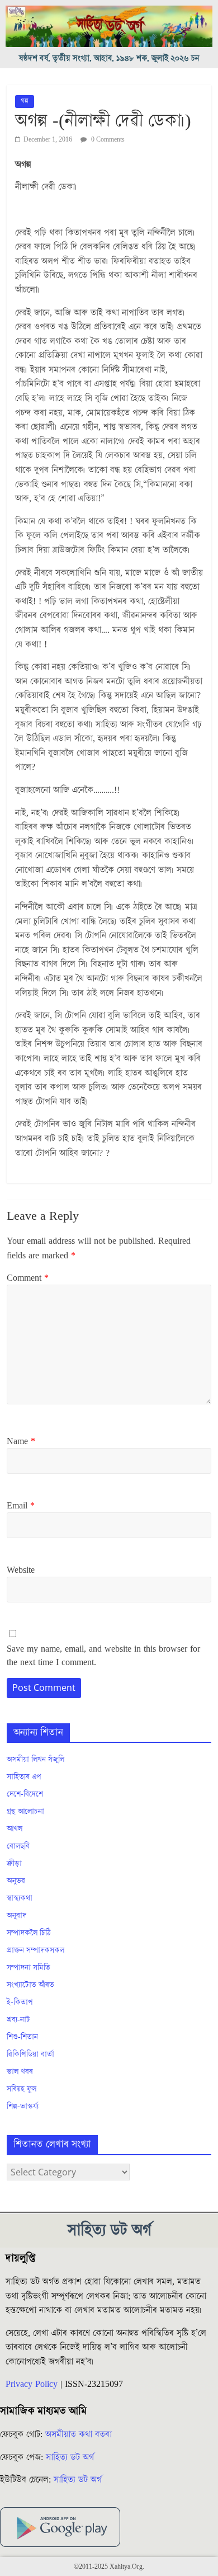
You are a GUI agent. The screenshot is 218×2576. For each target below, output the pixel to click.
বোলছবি (18, 1846)
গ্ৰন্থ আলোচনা (25, 1812)
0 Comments (107, 140)
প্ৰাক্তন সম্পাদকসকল (35, 1950)
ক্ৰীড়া (14, 1864)
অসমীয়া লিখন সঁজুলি (35, 1760)
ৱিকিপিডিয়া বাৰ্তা (30, 2055)
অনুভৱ (16, 1881)
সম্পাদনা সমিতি (29, 1968)
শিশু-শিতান (22, 2037)
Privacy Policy (32, 2384)
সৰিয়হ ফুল (22, 2089)
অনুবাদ (16, 1916)
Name (21, 1441)
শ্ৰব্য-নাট (18, 2020)
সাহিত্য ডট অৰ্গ (70, 2457)
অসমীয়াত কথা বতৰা (80, 2434)
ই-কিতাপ (20, 2002)
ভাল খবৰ (20, 2072)
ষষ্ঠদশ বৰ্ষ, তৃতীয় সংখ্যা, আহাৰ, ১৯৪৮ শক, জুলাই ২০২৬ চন (109, 58)
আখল (15, 1829)
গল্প (25, 101)
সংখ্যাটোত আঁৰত (30, 1985)
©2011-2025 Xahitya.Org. (109, 2567)
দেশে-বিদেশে (25, 1794)
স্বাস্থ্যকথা (20, 1898)
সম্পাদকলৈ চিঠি (29, 1933)
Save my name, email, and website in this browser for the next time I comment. (103, 1656)
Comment (28, 1278)
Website (21, 1570)
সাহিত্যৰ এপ (24, 1777)
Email (21, 1506)
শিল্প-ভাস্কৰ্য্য (23, 2107)
